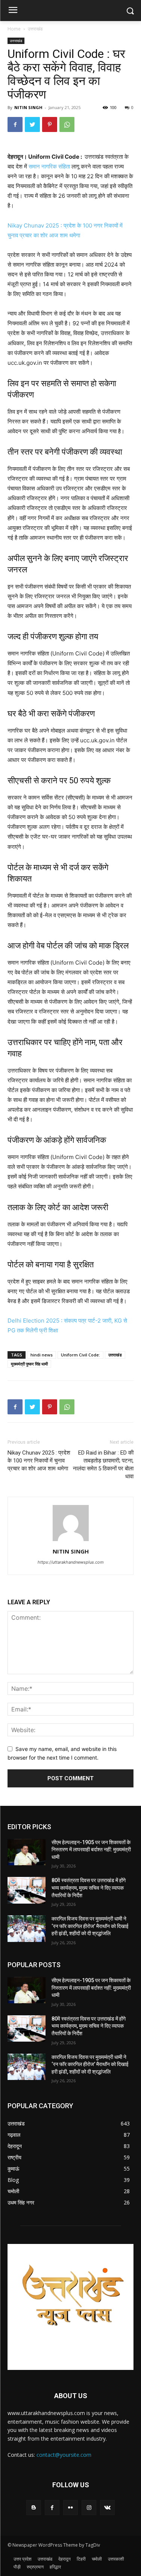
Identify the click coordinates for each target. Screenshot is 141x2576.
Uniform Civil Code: (80, 1355)
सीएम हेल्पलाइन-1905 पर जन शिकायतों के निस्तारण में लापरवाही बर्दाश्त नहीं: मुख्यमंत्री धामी (91, 1850)
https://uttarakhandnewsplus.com (71, 1562)
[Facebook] (15, 124)
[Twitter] (32, 124)
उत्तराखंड (35, 29)
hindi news (42, 1355)
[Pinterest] (50, 124)
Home (14, 29)
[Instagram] (89, 2507)
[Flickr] (70, 2507)
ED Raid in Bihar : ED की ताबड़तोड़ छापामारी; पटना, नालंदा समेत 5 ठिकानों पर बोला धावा (103, 1465)
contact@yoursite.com (64, 2455)
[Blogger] (34, 2507)
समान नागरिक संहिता (49, 166)
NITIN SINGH (28, 107)
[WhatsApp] (67, 124)
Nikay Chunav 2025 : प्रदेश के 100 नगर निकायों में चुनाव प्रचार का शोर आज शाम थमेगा (39, 1461)
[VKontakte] (107, 2507)
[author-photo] (71, 1541)
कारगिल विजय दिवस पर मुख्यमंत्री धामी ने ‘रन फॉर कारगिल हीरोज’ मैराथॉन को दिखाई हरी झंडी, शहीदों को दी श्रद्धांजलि (90, 1926)
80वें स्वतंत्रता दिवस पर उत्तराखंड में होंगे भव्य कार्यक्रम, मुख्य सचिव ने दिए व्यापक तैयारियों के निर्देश (89, 1888)
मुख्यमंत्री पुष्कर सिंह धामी (29, 1364)
